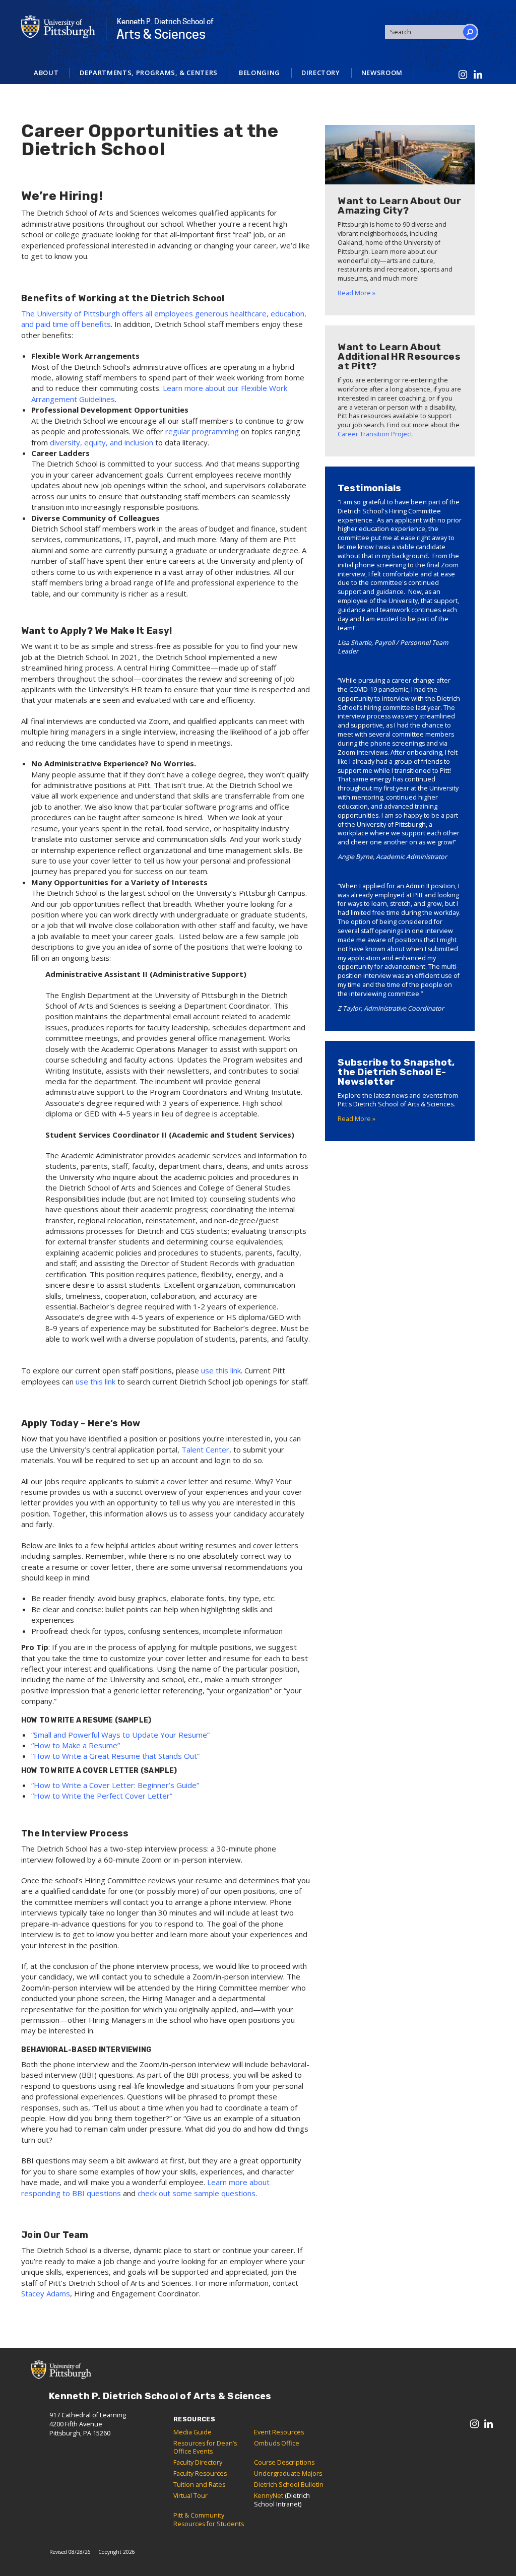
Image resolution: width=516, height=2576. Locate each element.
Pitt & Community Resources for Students (209, 2520)
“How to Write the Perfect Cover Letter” (102, 1796)
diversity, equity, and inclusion (102, 442)
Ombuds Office (277, 2443)
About (46, 73)
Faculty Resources (200, 2473)
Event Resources (279, 2432)
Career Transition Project (375, 434)
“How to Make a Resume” (76, 1745)
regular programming (202, 431)
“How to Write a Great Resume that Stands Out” (115, 1756)
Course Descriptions (284, 2462)
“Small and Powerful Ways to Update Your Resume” (120, 1735)
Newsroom (382, 73)
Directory (321, 73)
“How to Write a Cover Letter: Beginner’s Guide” (115, 1785)
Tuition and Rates (199, 2485)
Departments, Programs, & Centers (149, 73)
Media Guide (192, 2432)
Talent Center (205, 1449)
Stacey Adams (46, 2293)
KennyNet (269, 2496)
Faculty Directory (198, 2462)
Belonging (260, 73)
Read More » (357, 293)
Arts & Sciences (165, 29)
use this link (221, 1370)
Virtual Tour (190, 2496)
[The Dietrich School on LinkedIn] (478, 75)
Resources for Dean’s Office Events (205, 2448)
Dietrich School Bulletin (289, 2485)
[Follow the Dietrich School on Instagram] (463, 75)
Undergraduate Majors (288, 2473)
